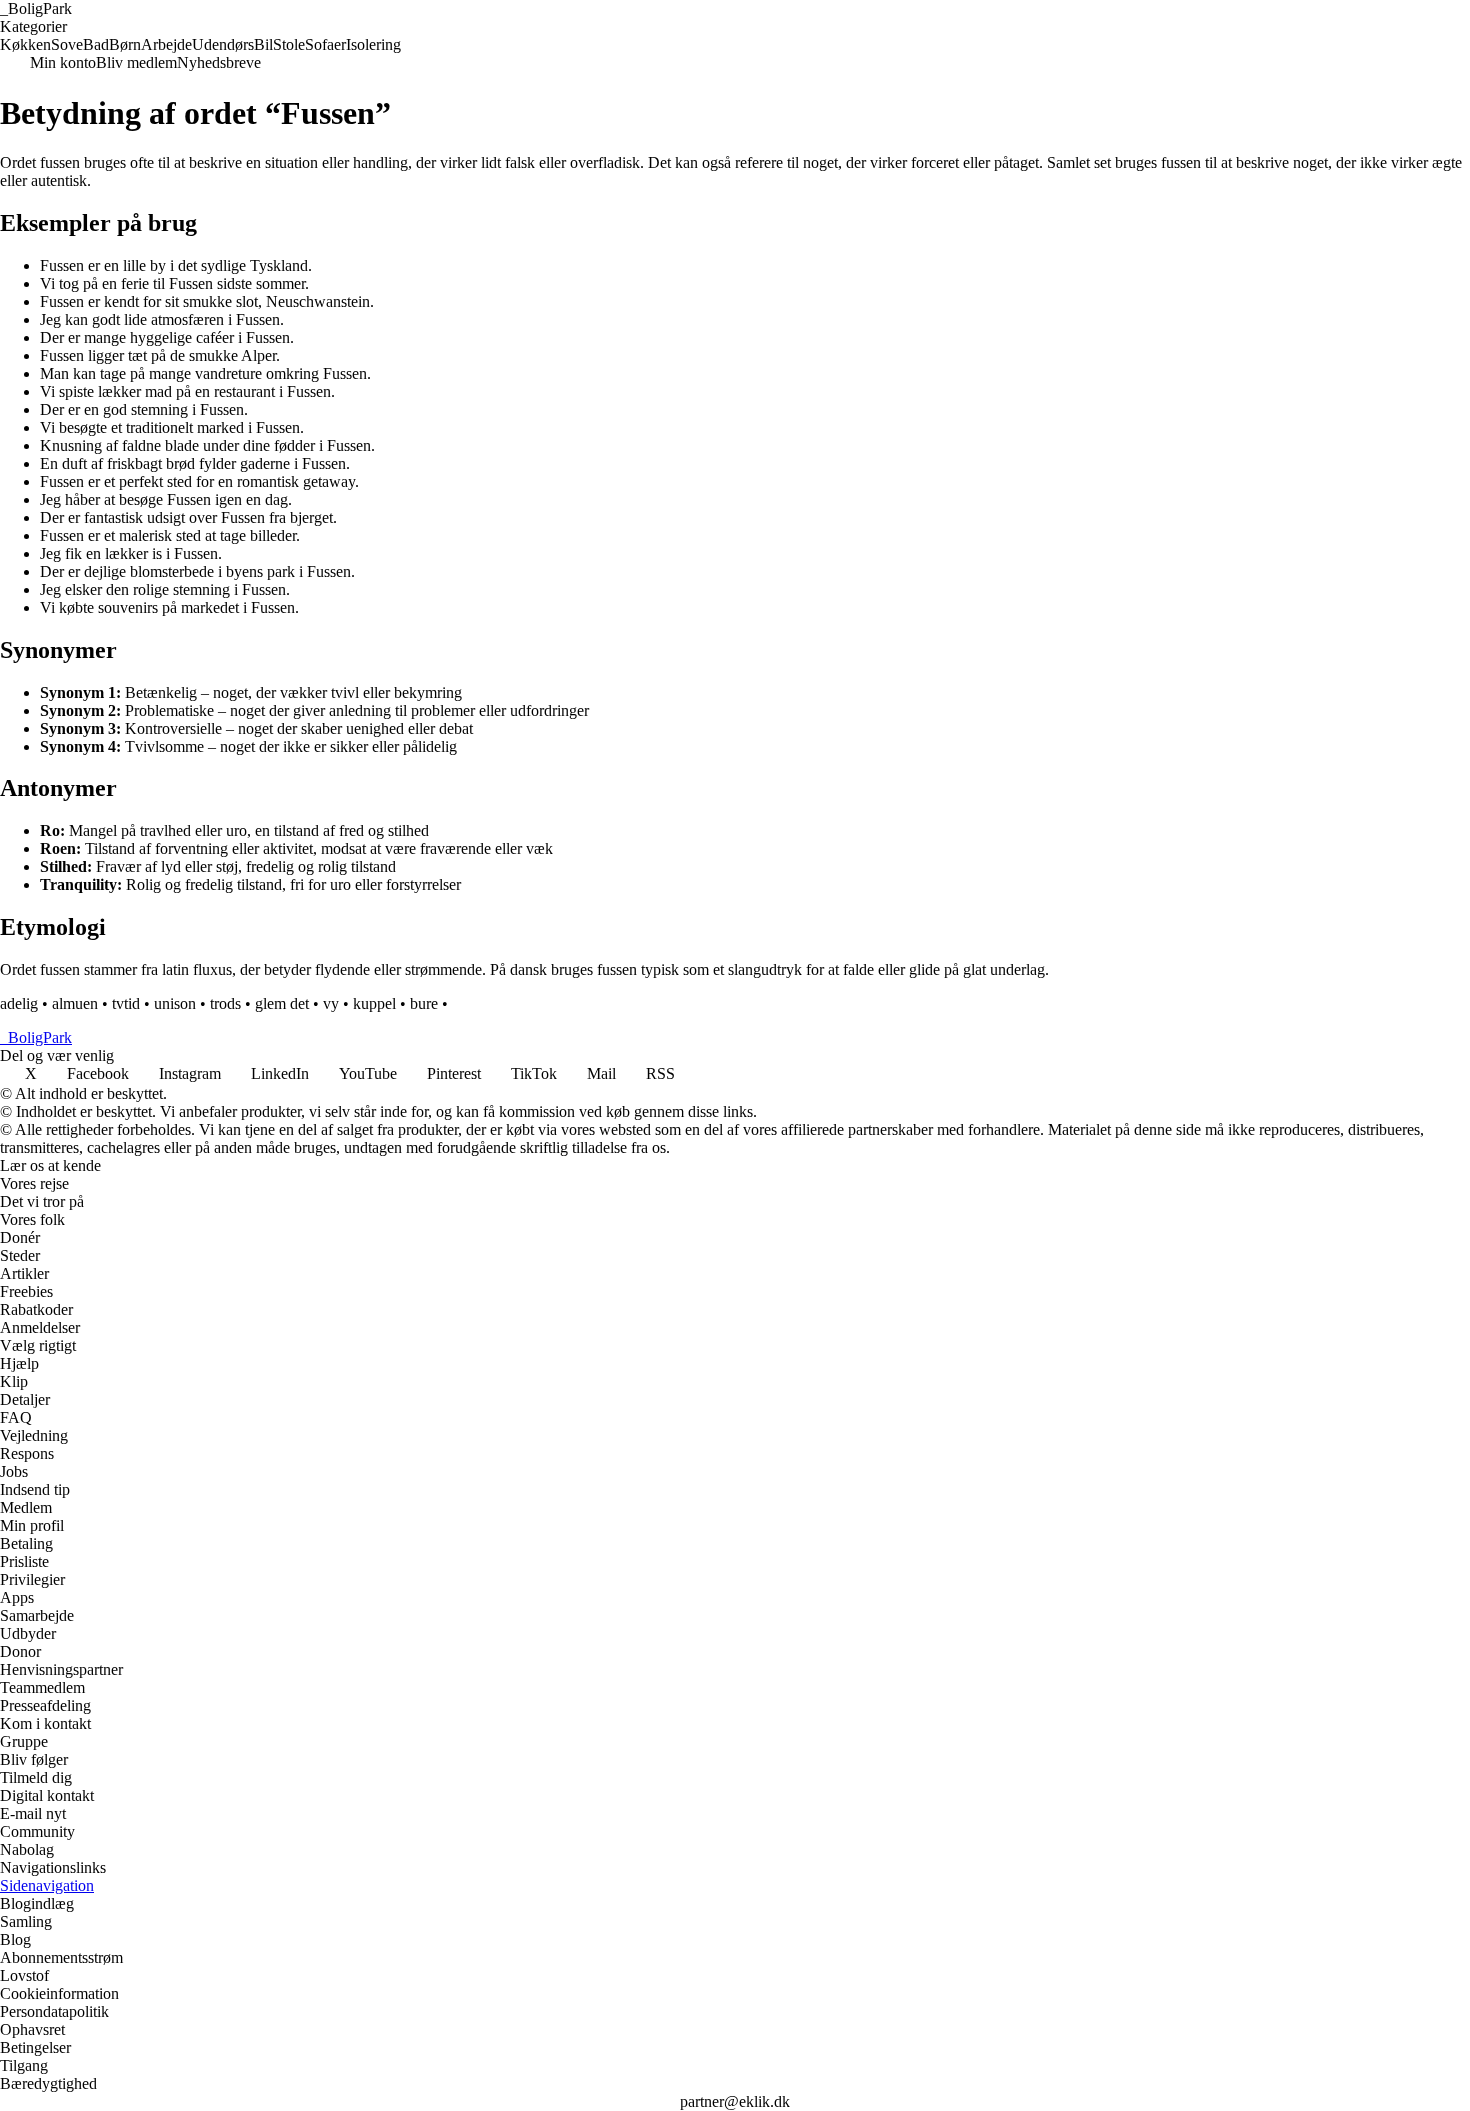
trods (225, 1003)
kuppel (374, 1003)
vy (331, 1003)
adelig (19, 1003)
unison (175, 1003)
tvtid (126, 1003)
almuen (75, 1003)
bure (424, 1003)
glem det (282, 1003)
